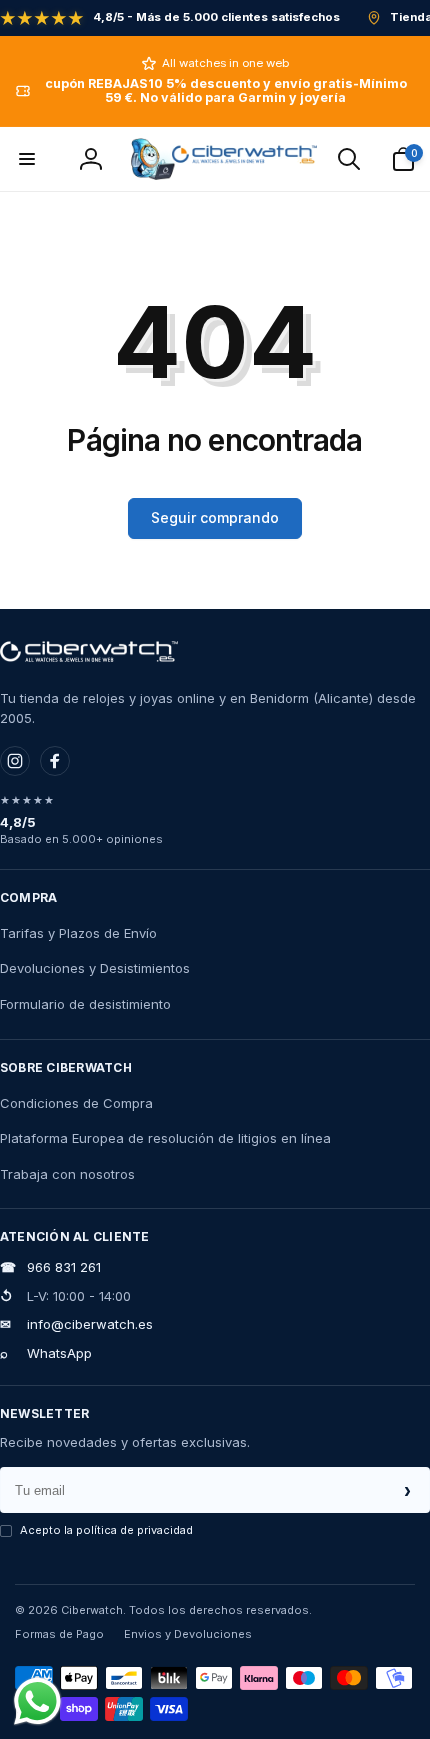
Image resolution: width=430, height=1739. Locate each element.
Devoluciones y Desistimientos (95, 968)
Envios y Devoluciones (188, 1634)
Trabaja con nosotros (67, 1174)
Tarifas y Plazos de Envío (78, 933)
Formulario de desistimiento (85, 1004)
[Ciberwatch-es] (89, 652)
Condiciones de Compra (76, 1103)
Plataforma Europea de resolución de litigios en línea (165, 1138)
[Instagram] (15, 761)
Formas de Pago (59, 1634)
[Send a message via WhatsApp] (37, 1701)
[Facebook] (55, 761)
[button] (27, 159)
